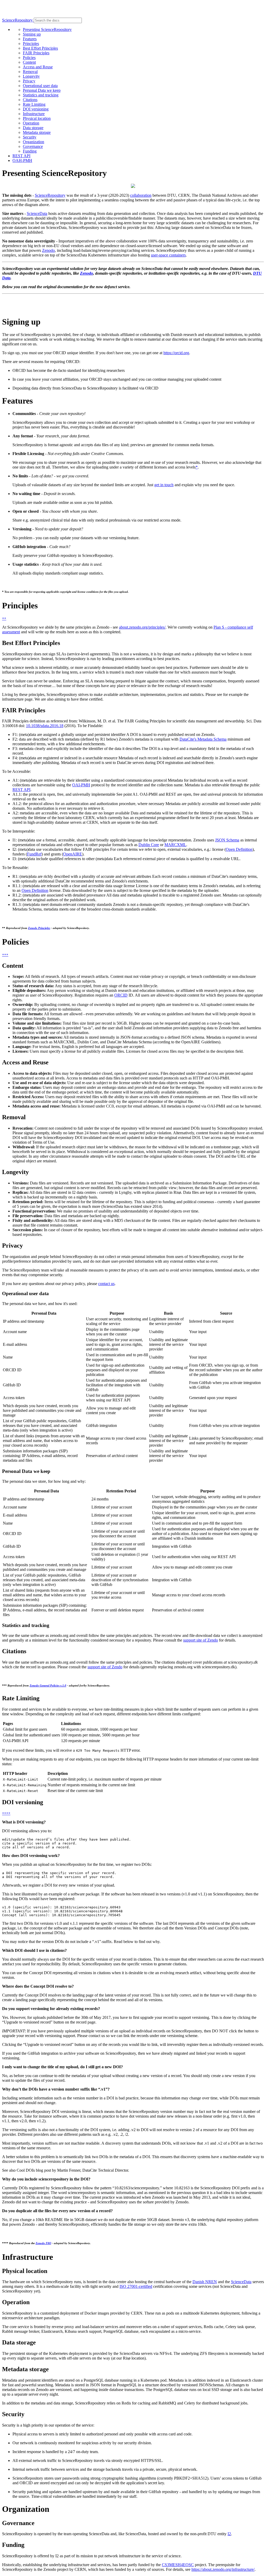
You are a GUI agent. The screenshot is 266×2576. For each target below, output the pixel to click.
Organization (34, 142)
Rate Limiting (34, 104)
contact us (106, 1284)
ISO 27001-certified (136, 2286)
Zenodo (48, 250)
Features (30, 39)
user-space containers (168, 255)
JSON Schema (227, 840)
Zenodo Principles (39, 928)
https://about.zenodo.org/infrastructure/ (223, 2569)
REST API (21, 156)
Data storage (33, 128)
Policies (29, 58)
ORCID (121, 995)
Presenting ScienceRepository (47, 29)
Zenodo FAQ (43, 2243)
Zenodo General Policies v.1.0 (48, 1685)
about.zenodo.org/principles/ (142, 627)
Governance (33, 146)
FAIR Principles (36, 53)
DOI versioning (36, 109)
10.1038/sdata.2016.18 (45, 726)
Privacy (29, 81)
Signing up (32, 34)
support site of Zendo (201, 1640)
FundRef (34, 854)
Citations (30, 100)
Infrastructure (34, 114)
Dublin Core (149, 845)
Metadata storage (37, 132)
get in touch (164, 485)
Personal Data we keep (42, 90)
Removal (30, 72)
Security (30, 137)
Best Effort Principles (40, 48)
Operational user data (40, 86)
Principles (31, 44)
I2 (229, 2534)
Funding (30, 151)
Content (29, 62)
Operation (31, 123)
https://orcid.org (176, 353)
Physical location (37, 118)
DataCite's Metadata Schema (203, 739)
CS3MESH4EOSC (178, 2565)
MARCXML (175, 845)
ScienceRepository (18, 20)
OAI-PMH (81, 785)
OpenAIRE (73, 854)
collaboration (141, 195)
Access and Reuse (38, 67)
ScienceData (37, 213)
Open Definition (239, 849)
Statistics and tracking (41, 95)
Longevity (31, 76)
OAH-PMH (22, 160)
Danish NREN (205, 2282)
